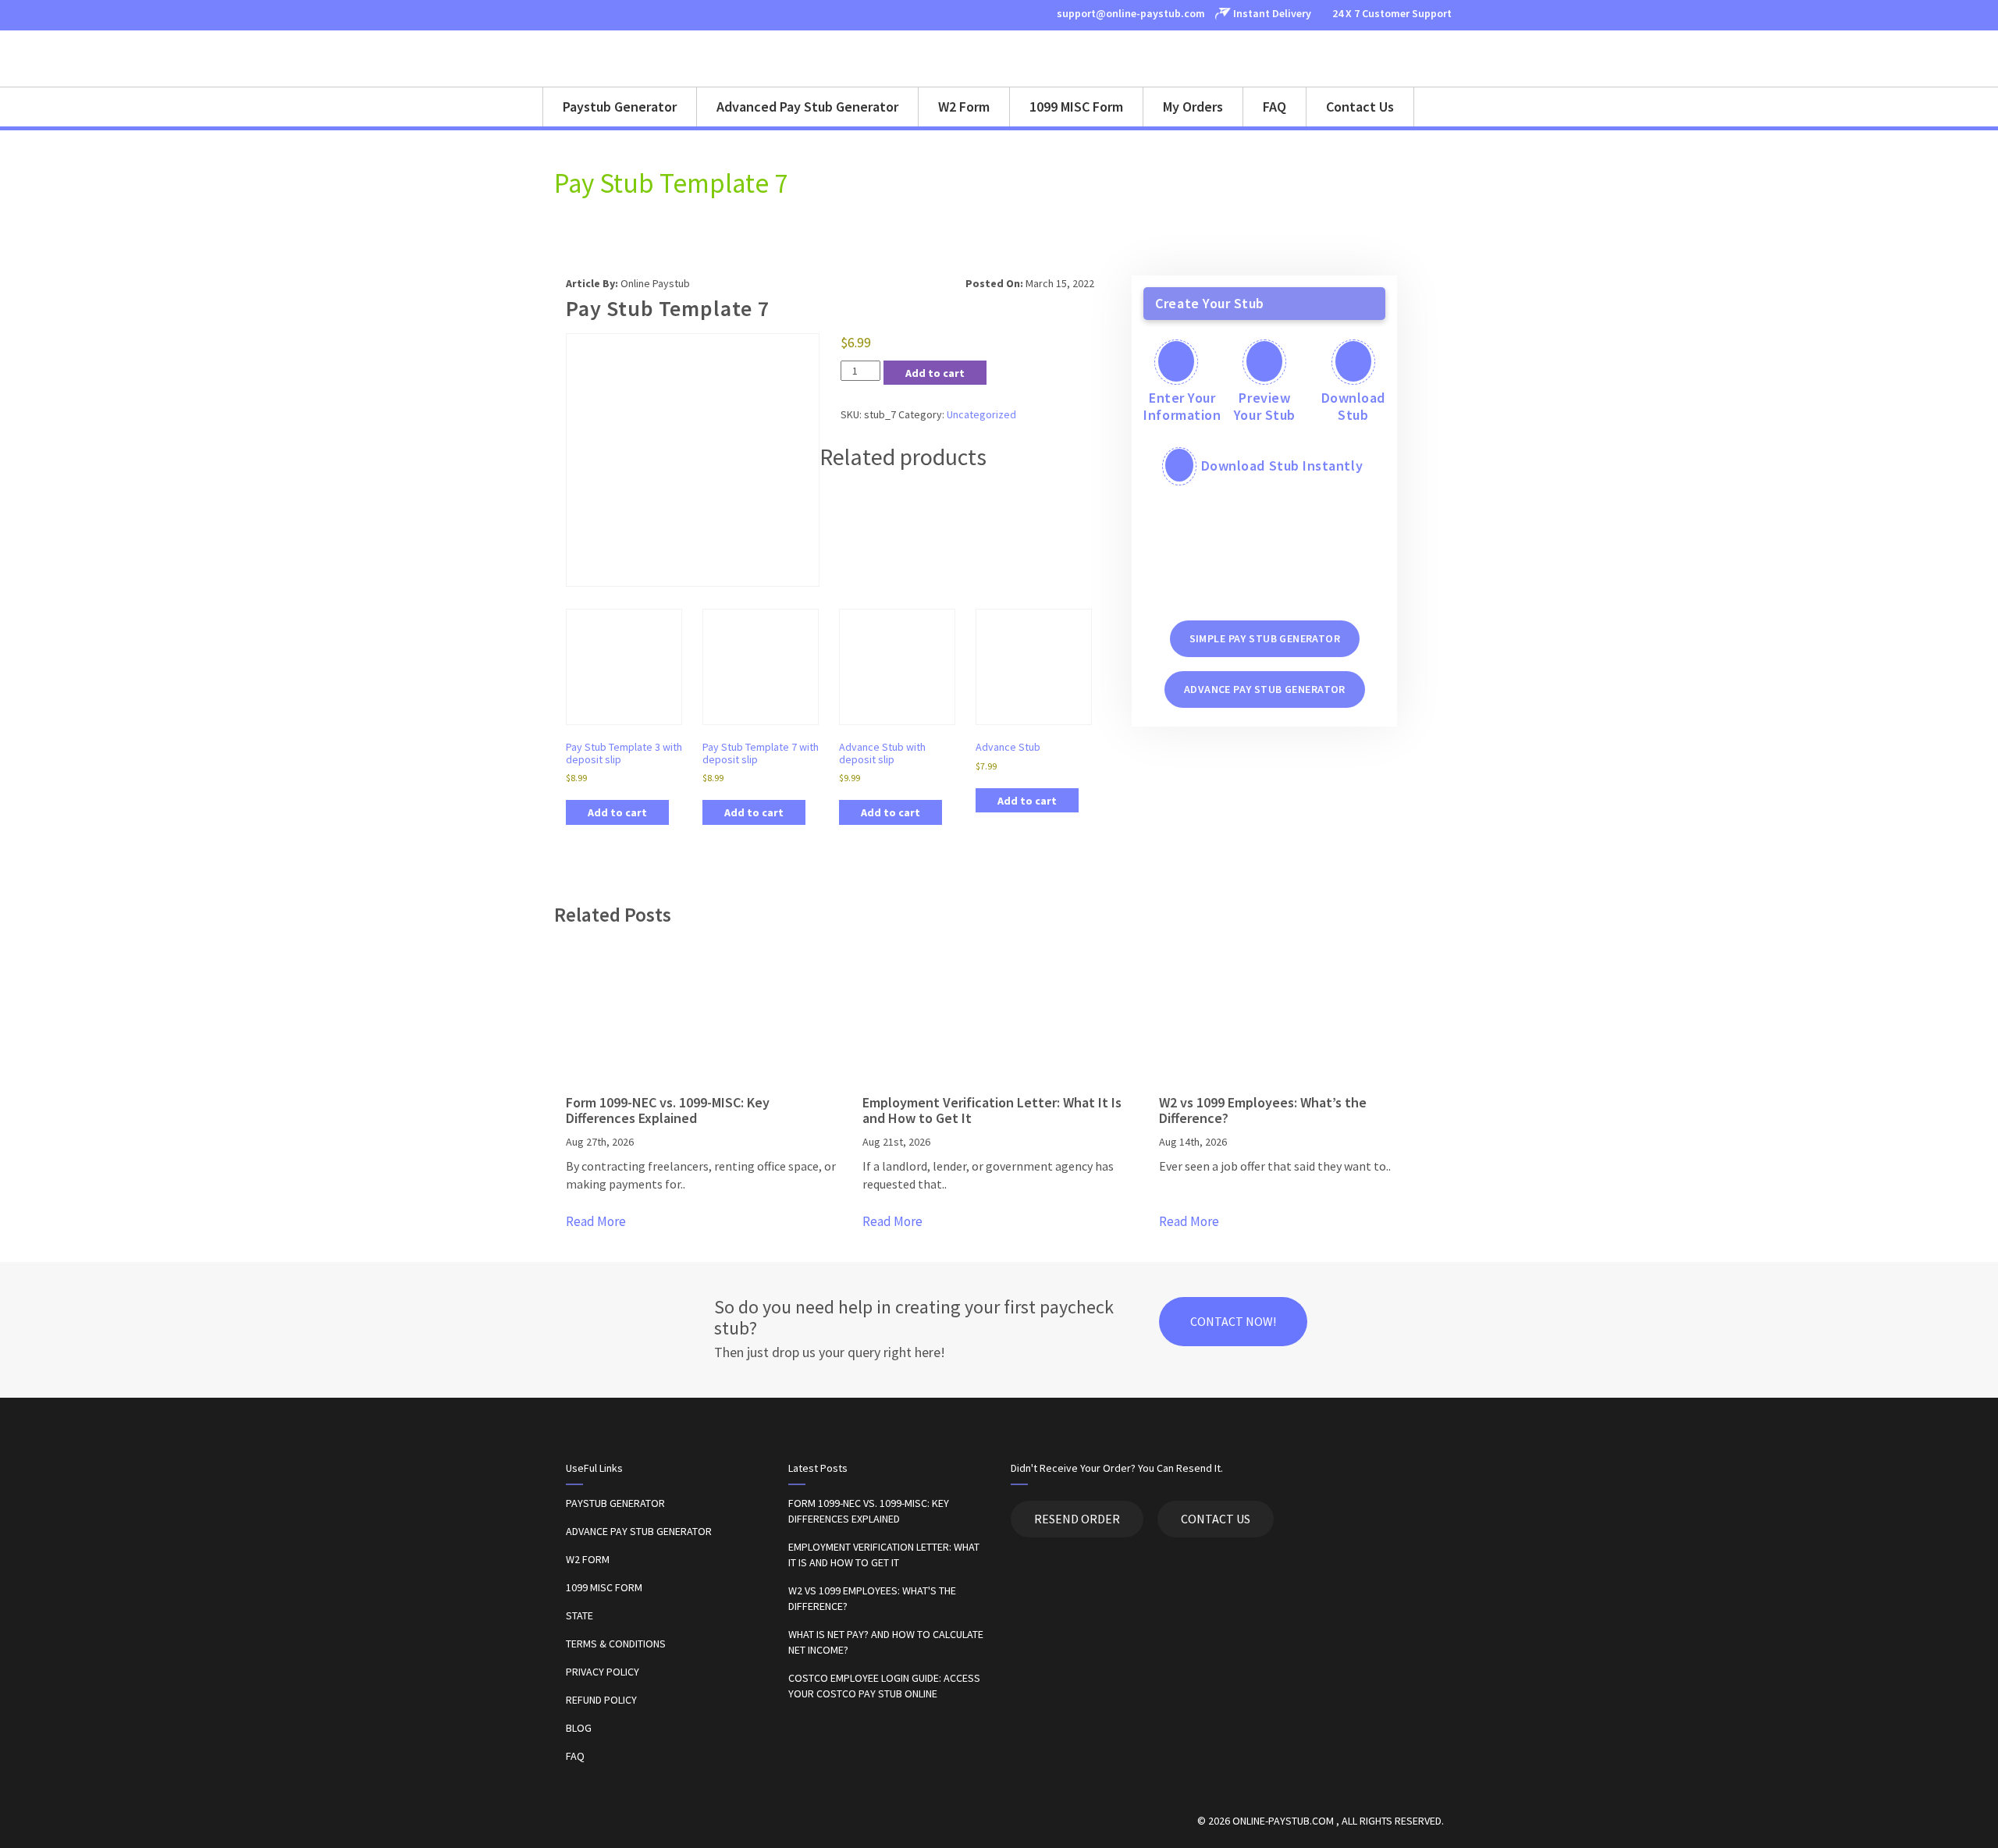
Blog (579, 1728)
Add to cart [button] (617, 812)
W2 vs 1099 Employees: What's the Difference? (872, 1598)
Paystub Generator (620, 107)
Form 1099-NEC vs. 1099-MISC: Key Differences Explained (869, 1511)
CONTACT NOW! (1233, 1321)
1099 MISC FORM (604, 1587)
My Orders (1193, 107)
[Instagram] (575, 14)
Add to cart (935, 373)
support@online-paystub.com (1130, 13)
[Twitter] (598, 14)
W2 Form (964, 107)
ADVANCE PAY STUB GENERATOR (1265, 689)
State (579, 1615)
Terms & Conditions (616, 1644)
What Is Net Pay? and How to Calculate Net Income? (886, 1642)
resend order (1077, 1519)
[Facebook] (553, 14)
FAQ (1275, 107)
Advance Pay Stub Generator (639, 1531)
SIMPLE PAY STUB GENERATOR (1265, 638)
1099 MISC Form (1076, 107)
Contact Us (1360, 107)
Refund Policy (601, 1700)
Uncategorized (981, 414)
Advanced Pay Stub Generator (807, 107)
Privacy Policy (603, 1672)
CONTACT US (1216, 1519)
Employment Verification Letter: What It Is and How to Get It (884, 1555)
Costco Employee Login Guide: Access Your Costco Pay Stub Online (884, 1686)
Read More (596, 1221)
